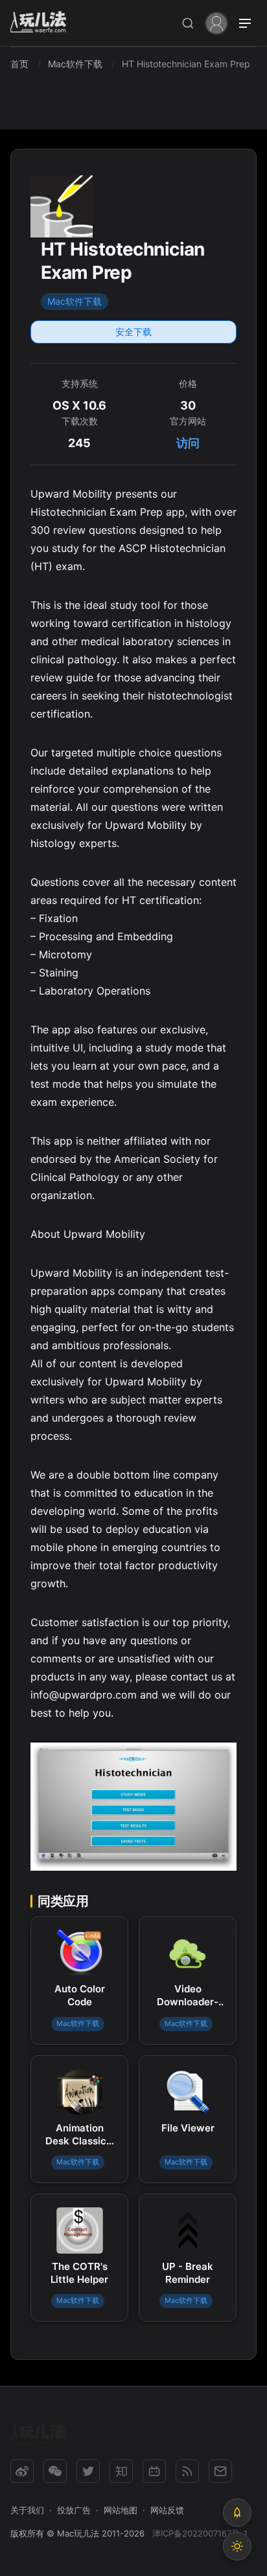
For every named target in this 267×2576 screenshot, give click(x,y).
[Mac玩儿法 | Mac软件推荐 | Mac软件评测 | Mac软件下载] (42, 24)
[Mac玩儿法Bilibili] (154, 2471)
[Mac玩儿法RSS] (187, 2471)
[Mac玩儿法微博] (22, 2471)
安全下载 (133, 332)
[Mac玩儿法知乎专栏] (121, 2471)
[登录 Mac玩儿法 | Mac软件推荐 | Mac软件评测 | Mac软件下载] (216, 22)
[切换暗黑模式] (237, 2546)
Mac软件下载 (75, 301)
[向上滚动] (237, 2513)
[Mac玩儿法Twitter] (88, 2471)
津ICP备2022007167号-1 (200, 2533)
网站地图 (121, 2510)
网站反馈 (167, 2510)
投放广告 (74, 2510)
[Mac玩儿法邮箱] (220, 2471)
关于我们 (27, 2510)
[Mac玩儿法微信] (55, 2471)
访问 (188, 443)
